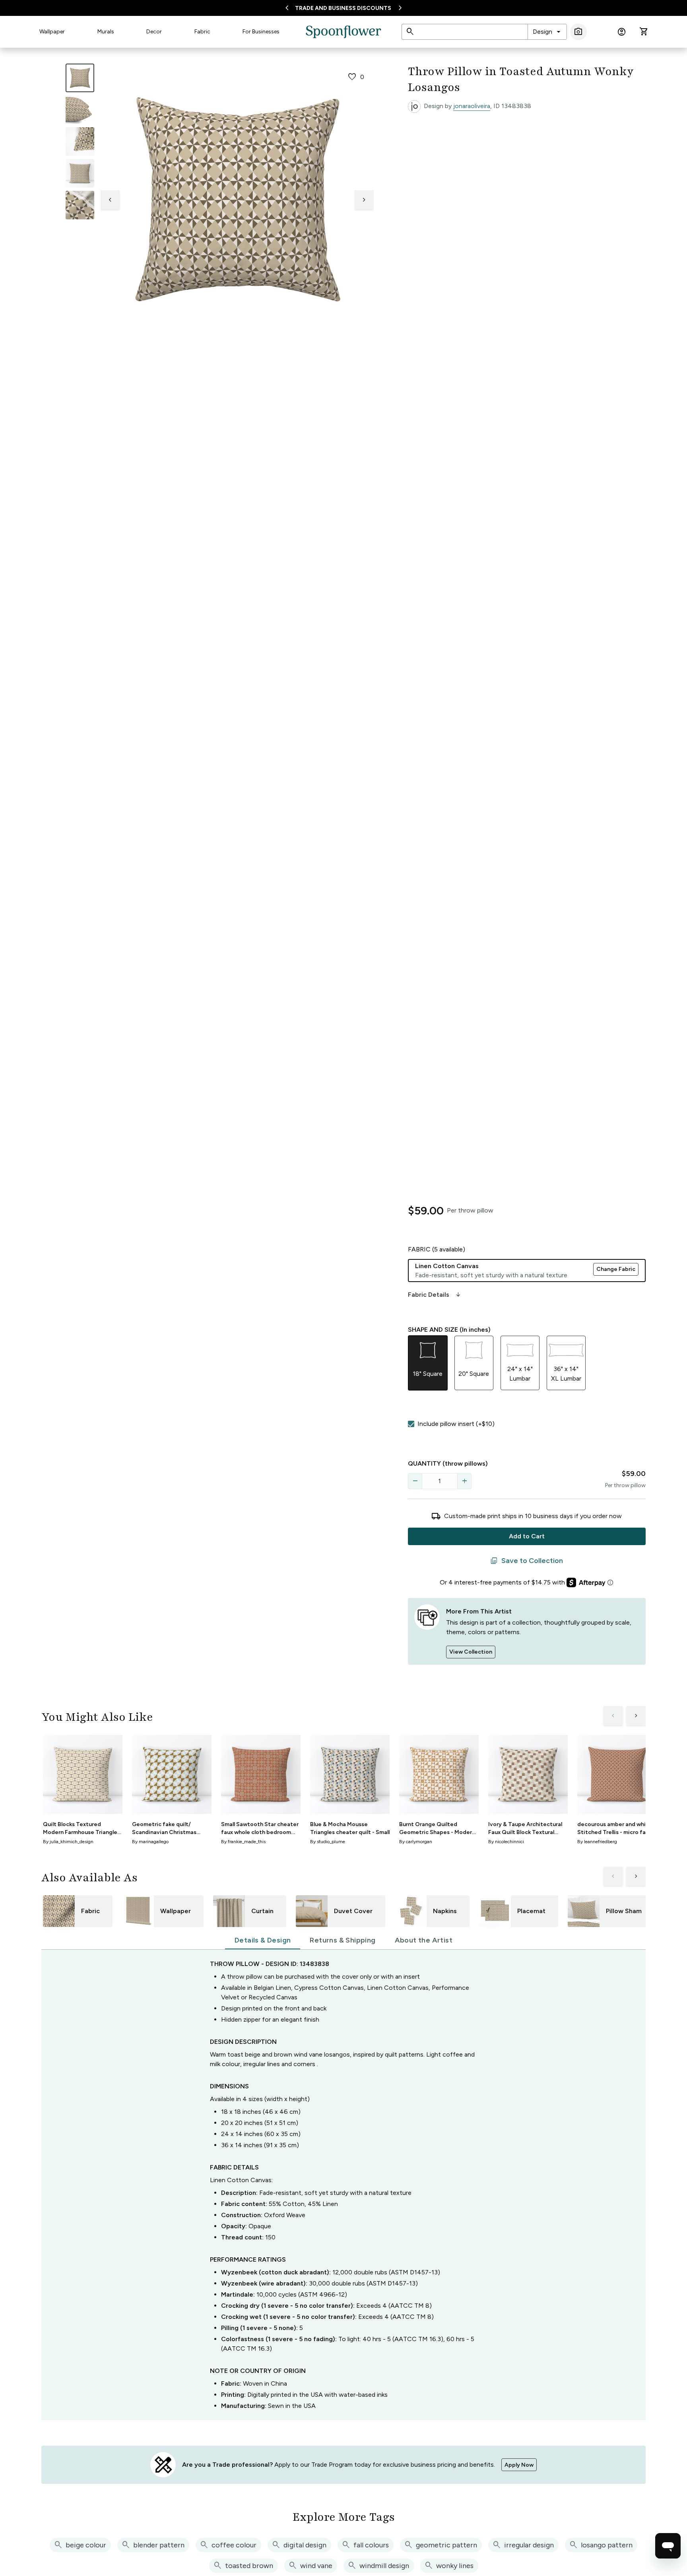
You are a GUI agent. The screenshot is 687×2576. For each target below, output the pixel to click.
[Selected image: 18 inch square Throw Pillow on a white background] (80, 78)
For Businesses (261, 32)
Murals (106, 32)
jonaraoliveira (472, 106)
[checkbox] (411, 1424)
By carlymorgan (416, 1842)
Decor (154, 32)
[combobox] (547, 32)
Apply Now (519, 2465)
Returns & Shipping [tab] (343, 1940)
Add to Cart (527, 1536)
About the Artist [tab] (424, 1940)
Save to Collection (527, 1561)
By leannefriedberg (597, 1842)
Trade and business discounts (343, 8)
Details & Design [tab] (263, 1940)
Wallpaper (52, 32)
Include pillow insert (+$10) (456, 1424)
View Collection (471, 1652)
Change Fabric (616, 1269)
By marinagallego (150, 1842)
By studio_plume (328, 1842)
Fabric (202, 32)
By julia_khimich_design (68, 1842)
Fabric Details (435, 1295)
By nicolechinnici (506, 1842)
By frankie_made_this (243, 1842)
